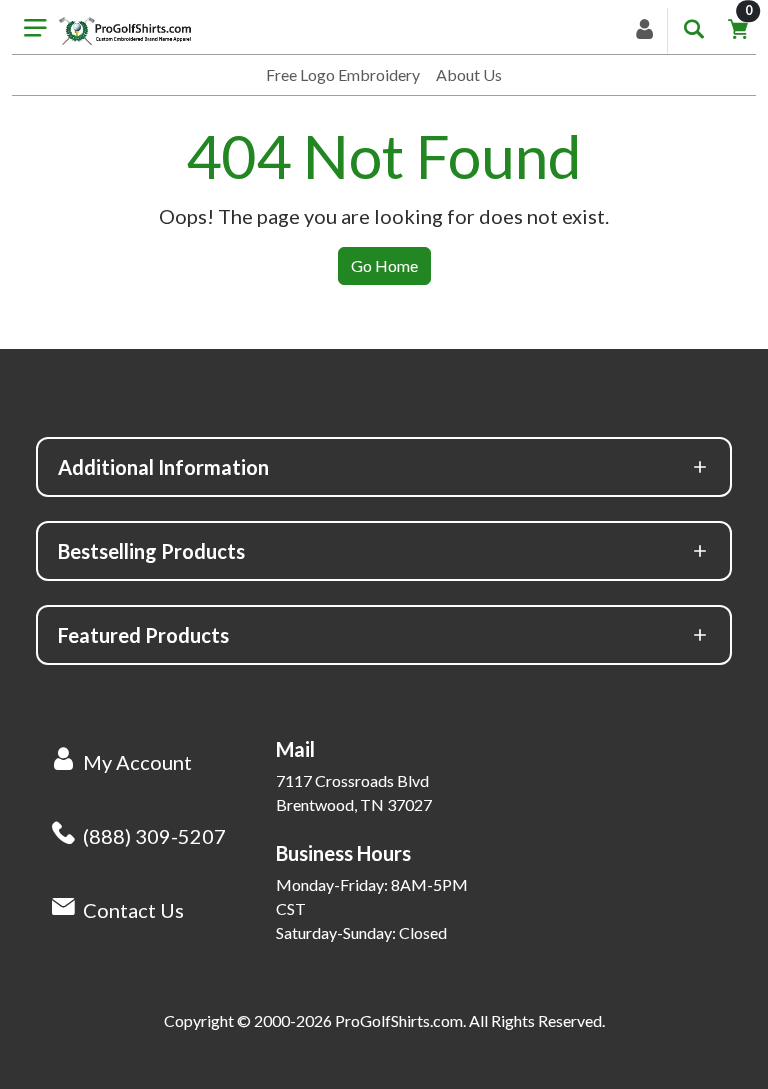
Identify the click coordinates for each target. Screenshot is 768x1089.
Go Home (384, 265)
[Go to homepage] (125, 31)
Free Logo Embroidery (343, 74)
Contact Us (133, 910)
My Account (137, 762)
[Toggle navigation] (35, 31)
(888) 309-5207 (154, 836)
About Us (469, 74)
